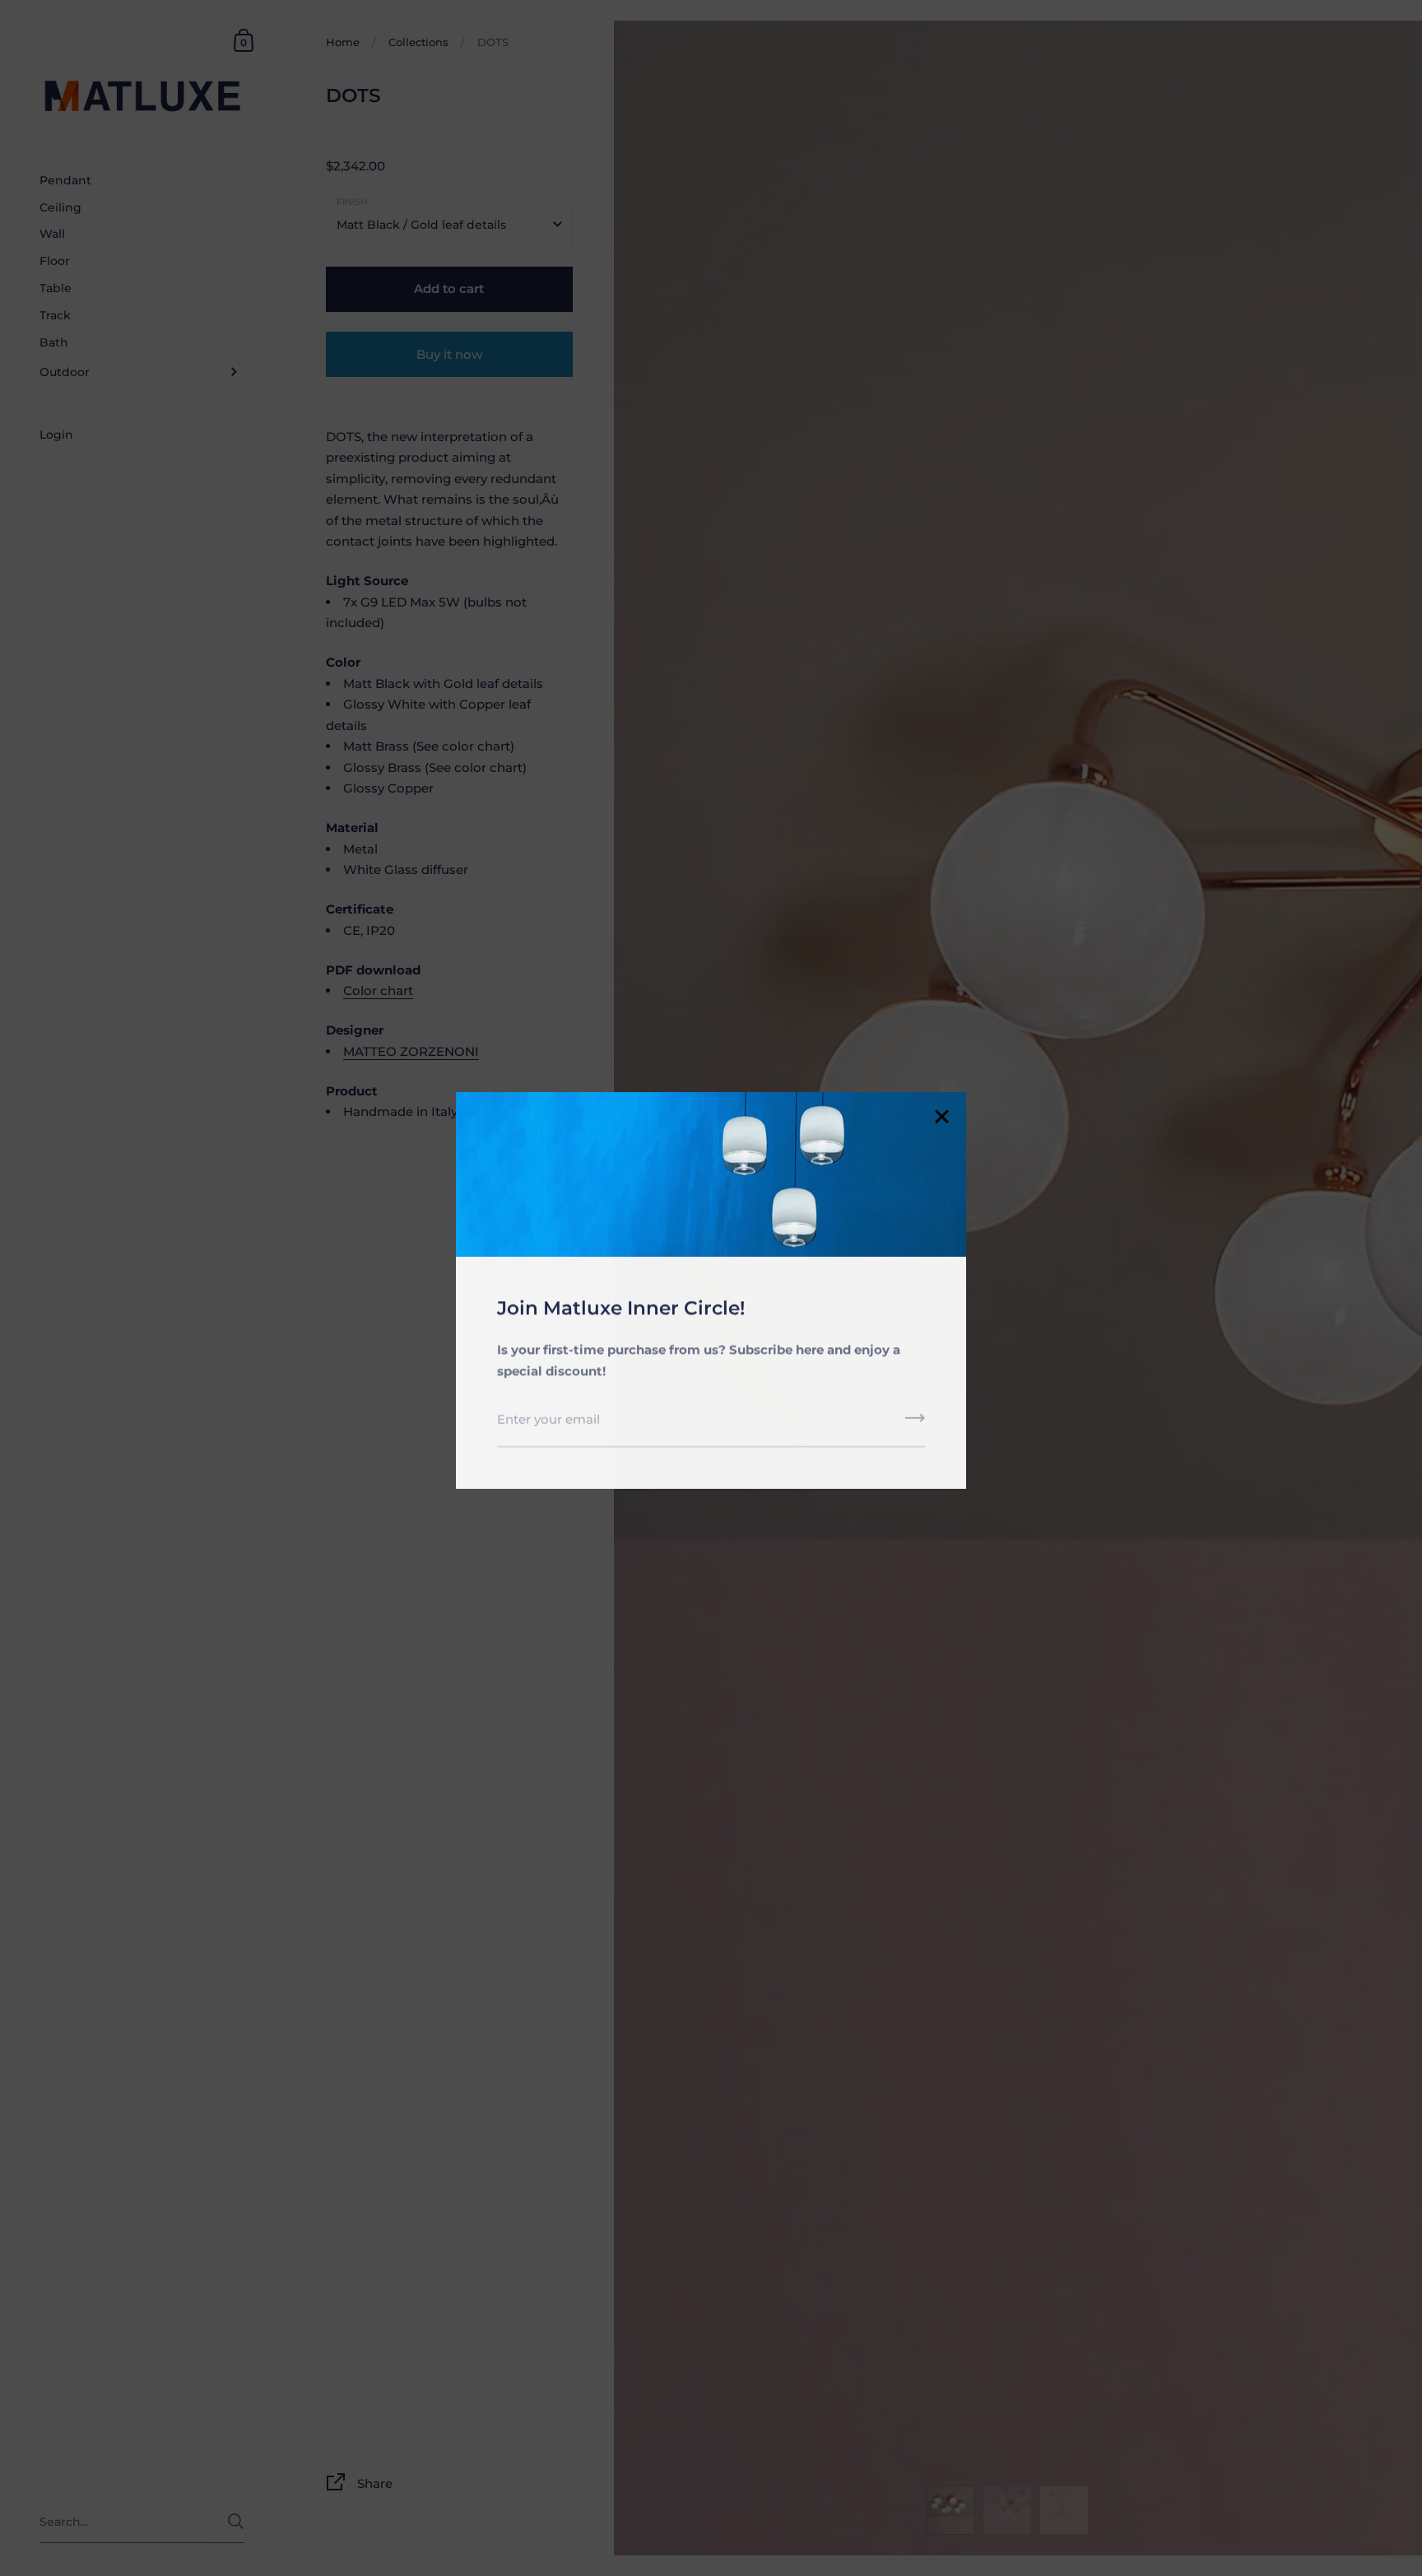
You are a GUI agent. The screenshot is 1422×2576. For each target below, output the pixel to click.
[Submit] (915, 1421)
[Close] (941, 1116)
